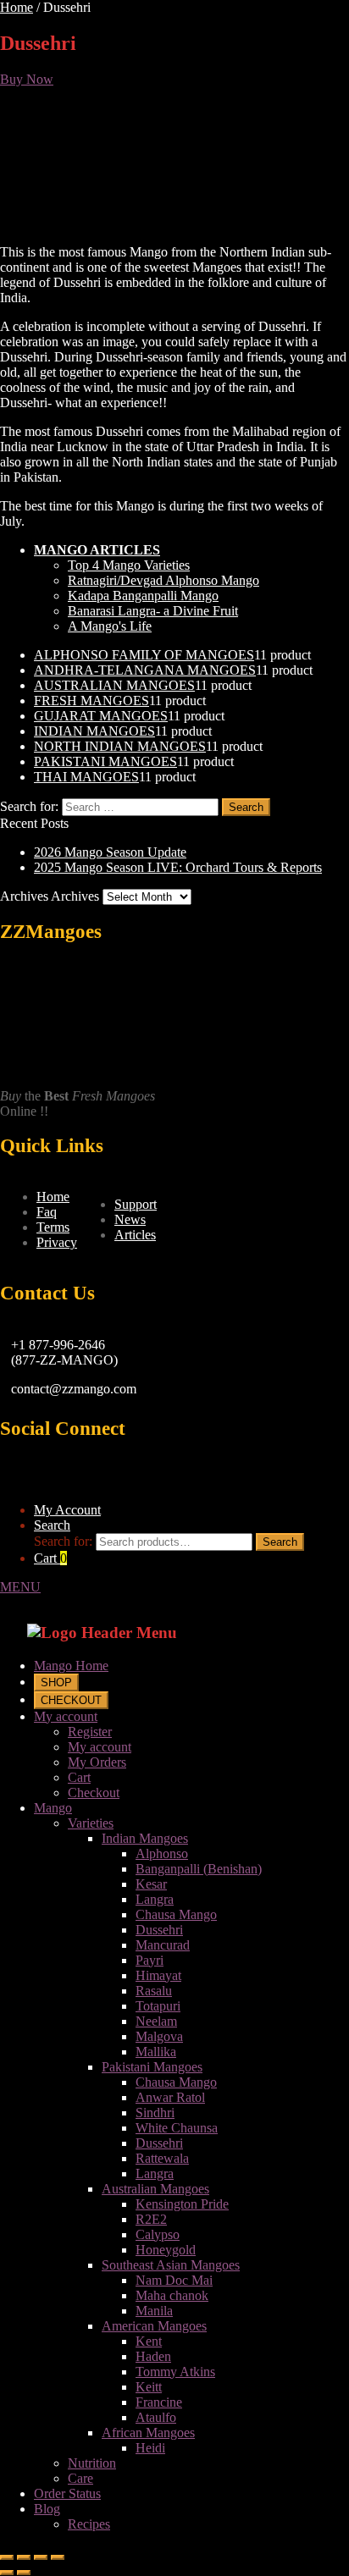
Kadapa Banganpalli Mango (143, 596)
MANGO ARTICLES (97, 550)
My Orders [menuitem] (97, 1762)
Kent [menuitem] (149, 2341)
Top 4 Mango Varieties (129, 565)
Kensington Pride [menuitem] (182, 2204)
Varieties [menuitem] (91, 1823)
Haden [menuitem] (153, 2356)
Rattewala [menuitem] (162, 2158)
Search (52, 1525)
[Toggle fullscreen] (41, 2557)
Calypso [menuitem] (158, 2234)
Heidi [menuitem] (150, 2448)
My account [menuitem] (66, 1716)
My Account (67, 1510)
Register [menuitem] (90, 1732)
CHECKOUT (71, 1700)
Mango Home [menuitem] (71, 1666)
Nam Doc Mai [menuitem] (174, 2280)
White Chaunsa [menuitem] (177, 2128)
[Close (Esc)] (7, 2557)
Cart (50, 1558)
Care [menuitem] (80, 2478)
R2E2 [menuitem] (151, 2219)
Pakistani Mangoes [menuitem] (152, 2067)
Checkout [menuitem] (94, 1793)
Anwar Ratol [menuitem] (170, 2097)
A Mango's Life (110, 626)
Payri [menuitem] (150, 1960)
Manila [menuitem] (154, 2311)
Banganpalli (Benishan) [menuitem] (199, 1869)
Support (136, 1204)
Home (17, 7)
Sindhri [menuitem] (155, 2113)
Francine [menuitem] (159, 2402)
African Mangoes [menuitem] (148, 2433)
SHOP (56, 1682)
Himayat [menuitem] (158, 1975)
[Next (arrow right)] (24, 2573)
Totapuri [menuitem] (158, 2006)
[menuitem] (56, 1682)
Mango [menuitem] (53, 1808)
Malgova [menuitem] (159, 2036)
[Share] (24, 2557)
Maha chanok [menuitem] (172, 2295)
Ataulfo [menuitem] (156, 2417)
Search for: (63, 1541)
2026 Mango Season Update (110, 852)
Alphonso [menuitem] (162, 1853)
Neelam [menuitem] (156, 2021)
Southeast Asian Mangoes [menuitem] (171, 2265)
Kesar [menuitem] (151, 1884)
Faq (47, 1212)
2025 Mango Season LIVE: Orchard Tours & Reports (178, 867)
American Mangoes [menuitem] (154, 2326)
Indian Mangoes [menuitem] (145, 1838)
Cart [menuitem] (79, 1777)
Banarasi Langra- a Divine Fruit (153, 611)
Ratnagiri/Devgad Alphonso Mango (163, 580)
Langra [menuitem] (155, 1899)
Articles (135, 1235)
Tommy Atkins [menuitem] (175, 2372)
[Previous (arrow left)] (7, 2573)
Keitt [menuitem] (149, 2387)
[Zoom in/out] (58, 2557)
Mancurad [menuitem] (163, 1945)
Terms (53, 1227)
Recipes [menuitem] (89, 2524)
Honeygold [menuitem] (166, 2250)
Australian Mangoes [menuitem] (155, 2189)
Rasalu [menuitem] (154, 1991)
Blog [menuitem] (47, 2509)
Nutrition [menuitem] (92, 2463)
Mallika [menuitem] (156, 2052)
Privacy (57, 1242)
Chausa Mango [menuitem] (176, 1914)
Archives (75, 896)
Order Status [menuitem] (67, 2493)
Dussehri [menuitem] (159, 1930)
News (130, 1219)
